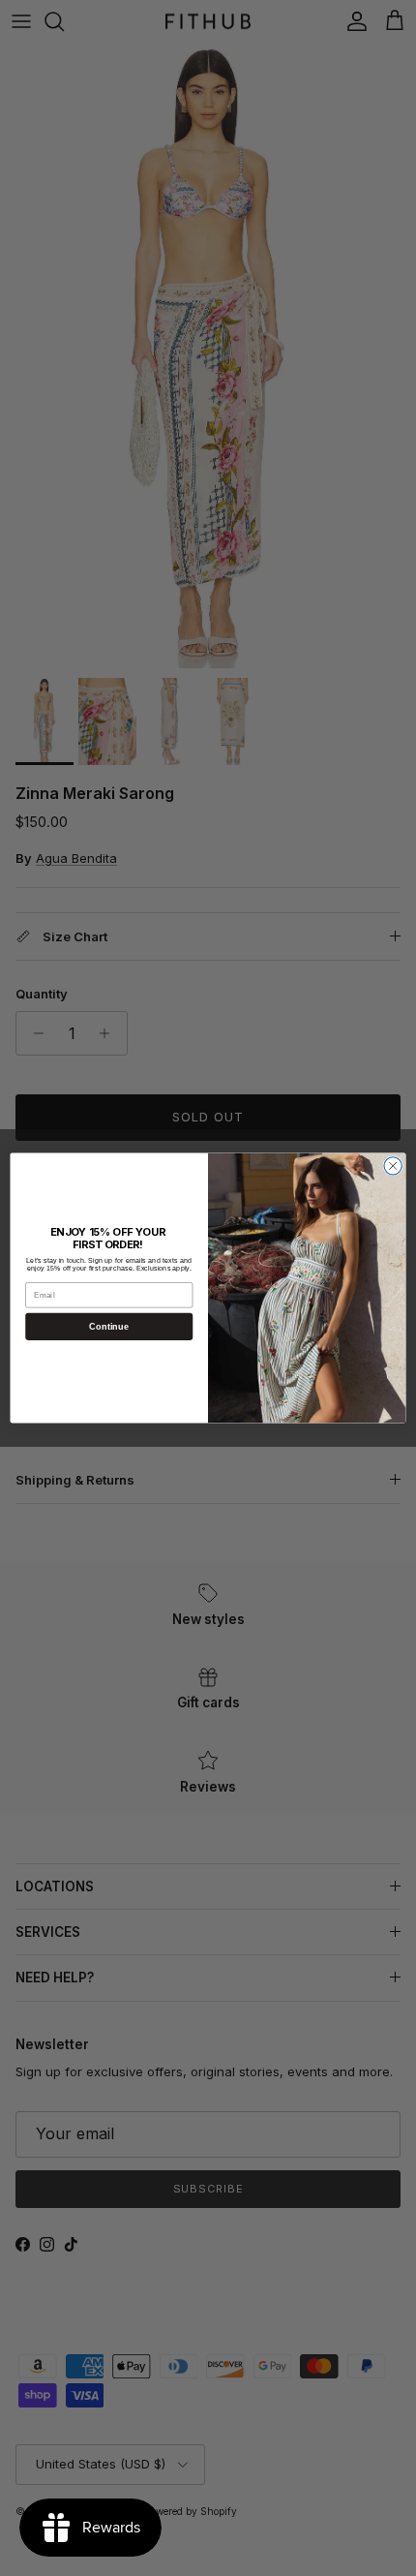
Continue (109, 1327)
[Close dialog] (393, 1166)
